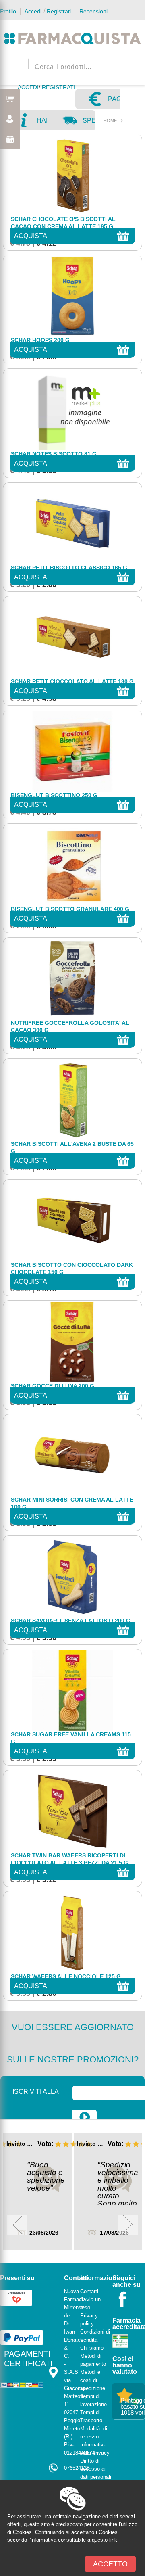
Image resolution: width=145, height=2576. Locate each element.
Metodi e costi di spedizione (93, 2380)
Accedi (32, 11)
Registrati (59, 11)
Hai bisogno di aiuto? (43, 123)
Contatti (89, 2291)
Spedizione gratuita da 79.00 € (89, 123)
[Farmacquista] (72, 38)
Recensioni (93, 11)
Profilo (8, 11)
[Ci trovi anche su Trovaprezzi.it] (16, 2297)
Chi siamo (92, 2348)
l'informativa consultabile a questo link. (74, 2540)
